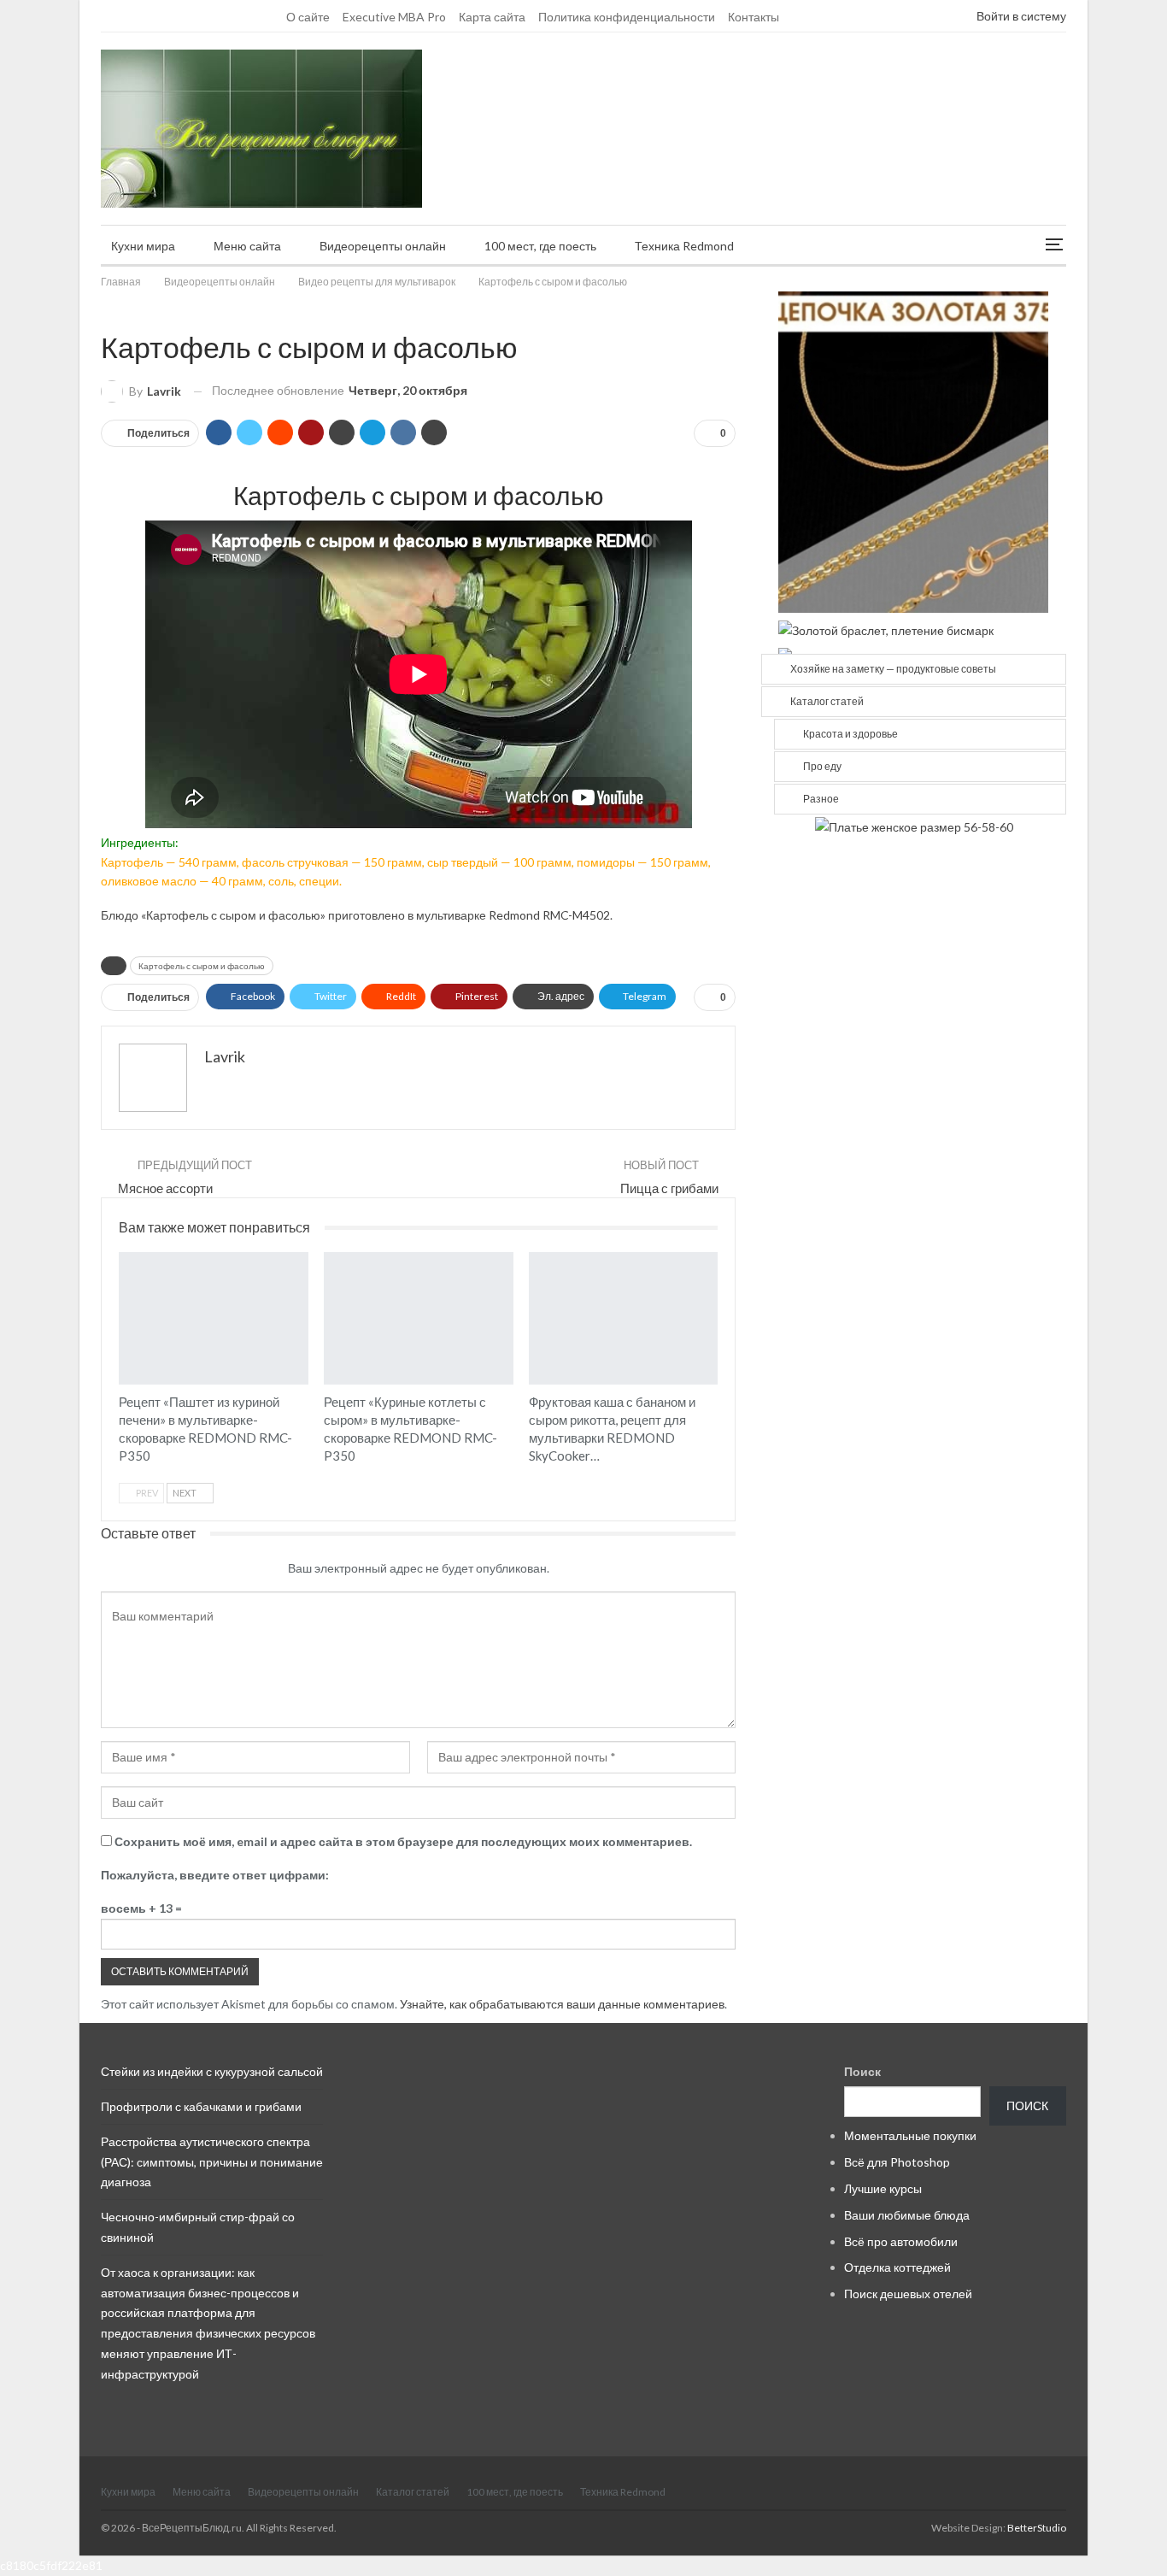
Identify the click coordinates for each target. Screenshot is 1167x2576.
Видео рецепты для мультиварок (107, 311)
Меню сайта (247, 246)
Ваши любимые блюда (907, 2215)
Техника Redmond (684, 246)
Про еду (822, 766)
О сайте (308, 17)
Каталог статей (827, 701)
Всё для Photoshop (897, 2162)
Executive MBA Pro (394, 17)
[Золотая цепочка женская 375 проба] (913, 451)
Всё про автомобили (901, 2241)
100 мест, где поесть (540, 246)
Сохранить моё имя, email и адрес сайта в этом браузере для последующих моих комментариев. (403, 1841)
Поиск (862, 2071)
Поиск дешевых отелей (908, 2294)
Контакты (754, 17)
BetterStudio (1037, 2528)
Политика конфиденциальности (627, 17)
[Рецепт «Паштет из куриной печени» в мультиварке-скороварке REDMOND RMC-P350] (214, 1318)
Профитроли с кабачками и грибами (201, 2106)
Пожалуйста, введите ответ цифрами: (215, 1875)
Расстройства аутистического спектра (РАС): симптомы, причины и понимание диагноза (212, 2162)
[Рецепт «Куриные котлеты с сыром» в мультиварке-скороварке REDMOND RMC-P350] (419, 1318)
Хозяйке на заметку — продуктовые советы (893, 669)
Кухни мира (143, 246)
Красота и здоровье (850, 734)
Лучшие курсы (883, 2188)
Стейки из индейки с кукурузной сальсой (212, 2071)
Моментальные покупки (910, 2135)
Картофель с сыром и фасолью (202, 966)
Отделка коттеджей (897, 2267)
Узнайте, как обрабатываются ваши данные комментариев (562, 2004)
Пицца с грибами (669, 1188)
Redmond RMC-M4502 (549, 915)
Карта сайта (492, 17)
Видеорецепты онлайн (383, 246)
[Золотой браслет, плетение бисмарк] (886, 629)
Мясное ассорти (165, 1188)
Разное (821, 799)
